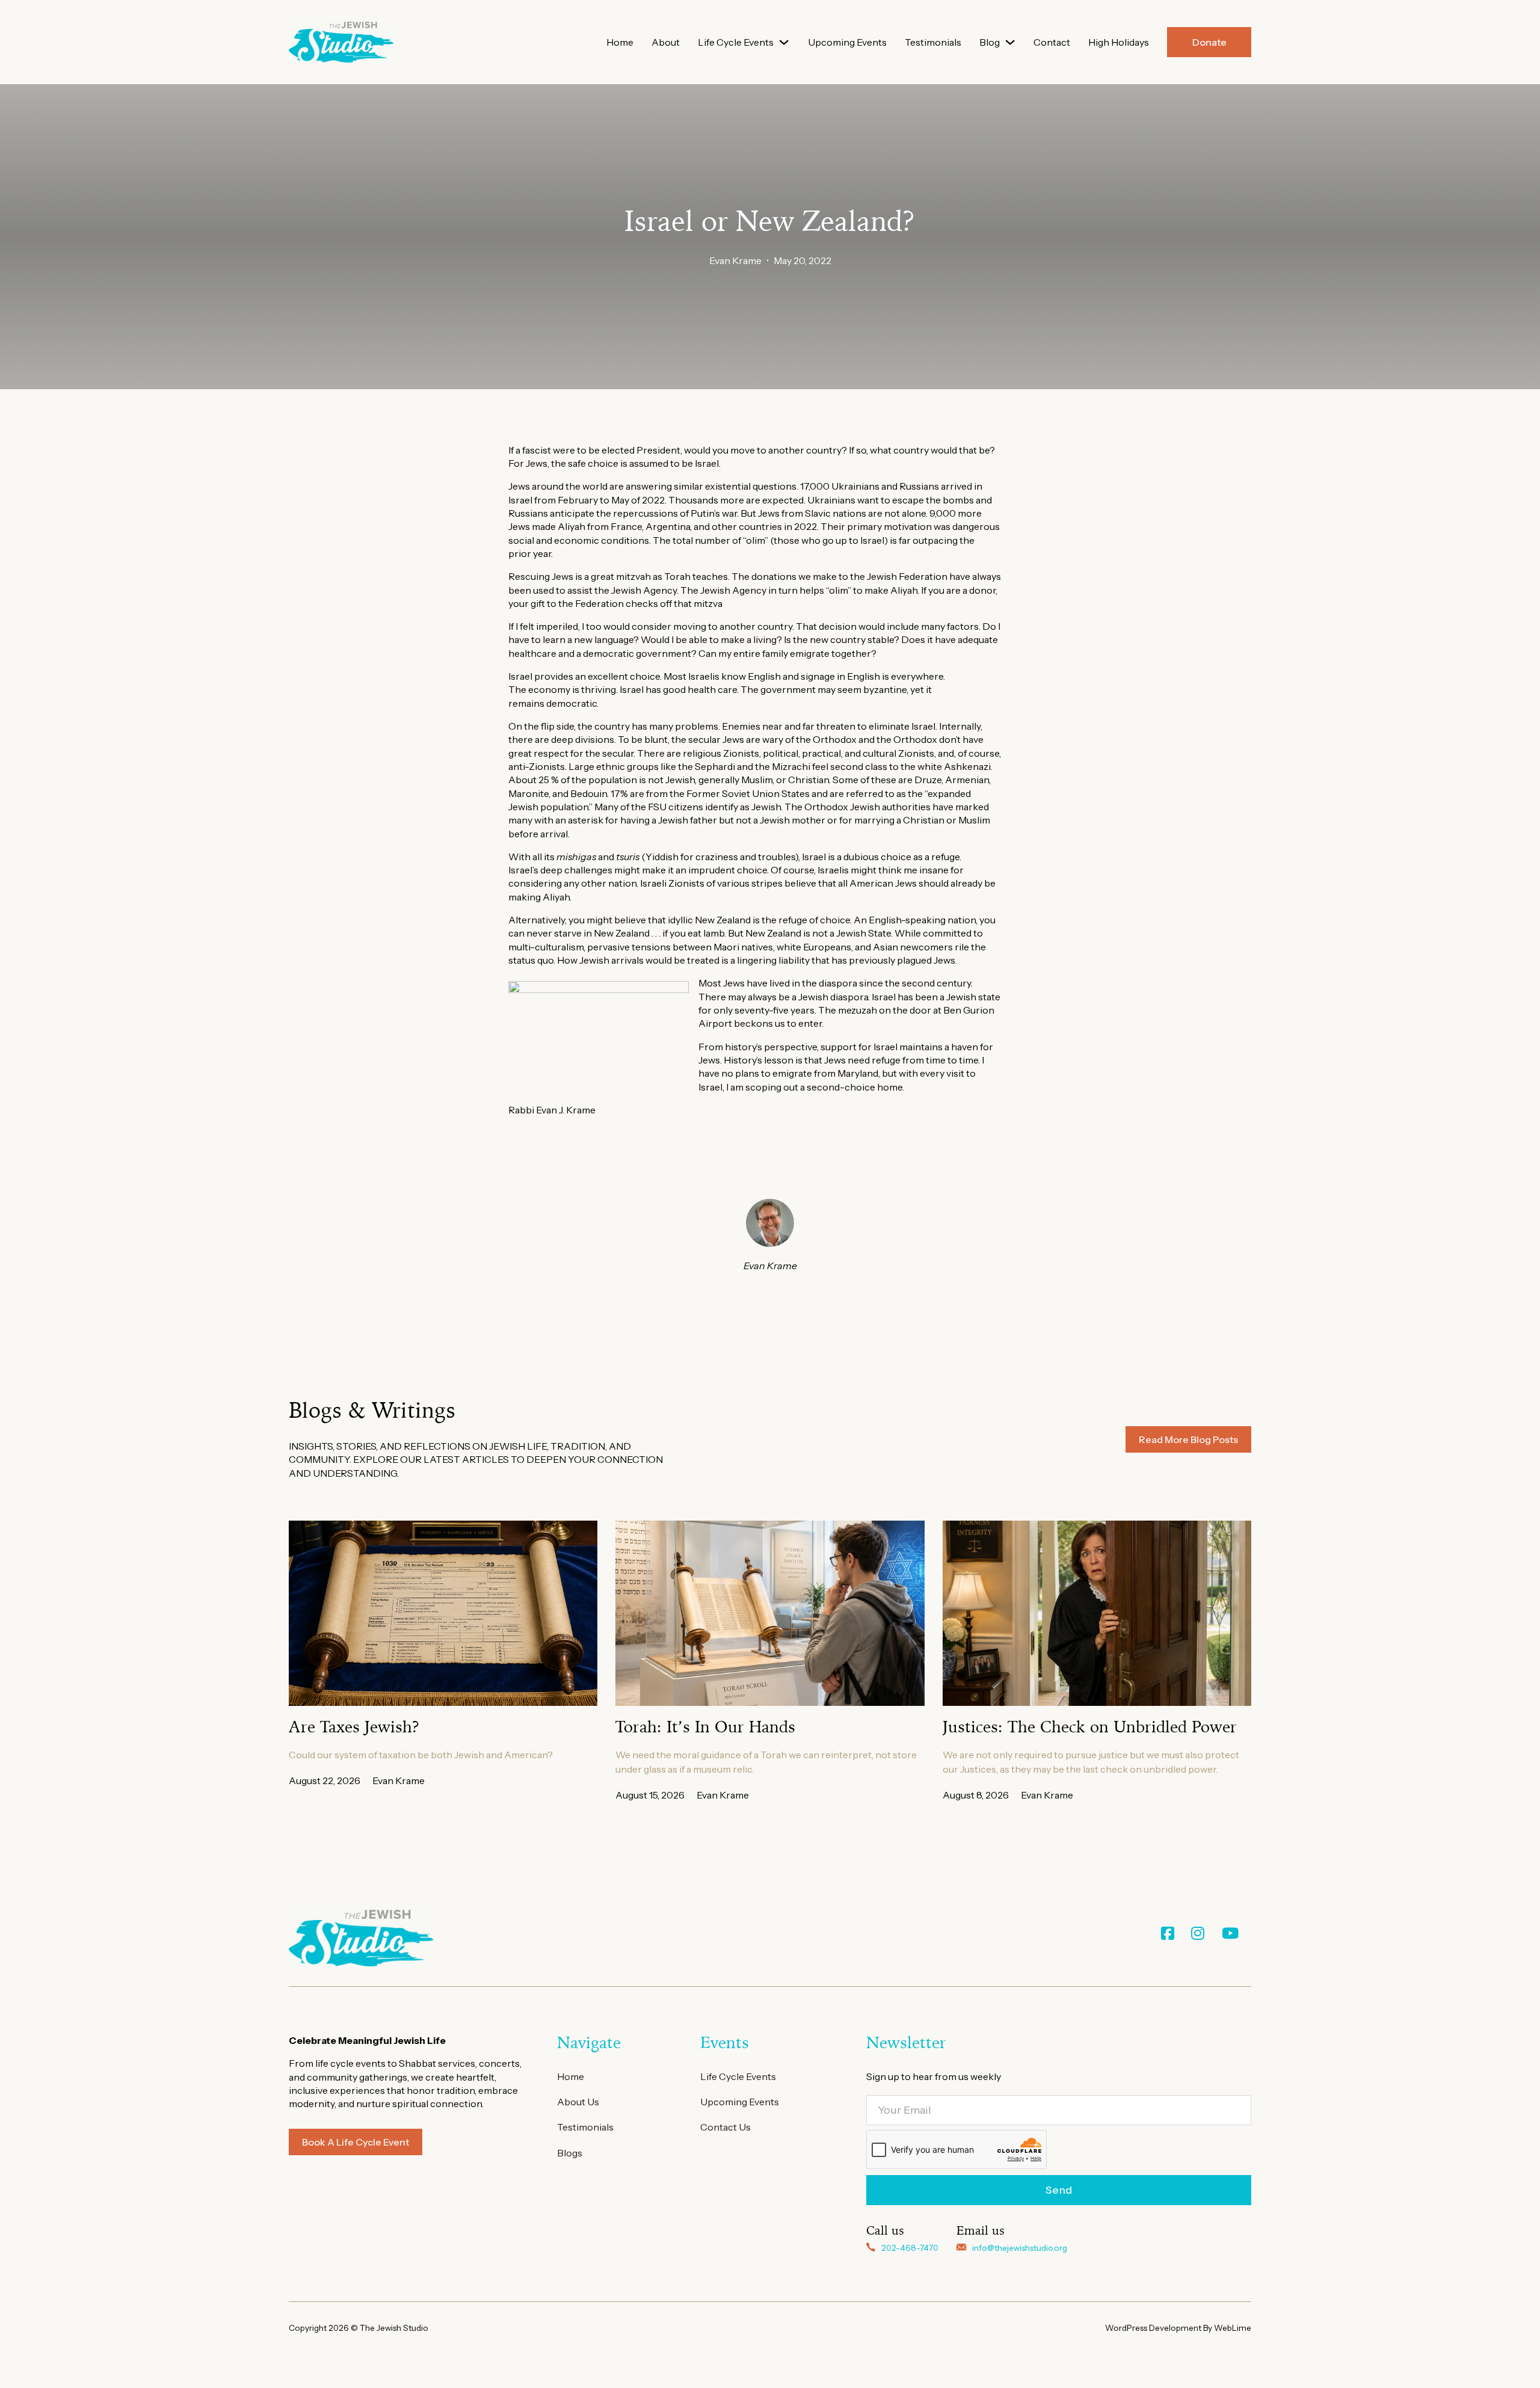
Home (620, 42)
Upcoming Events (847, 42)
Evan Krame (735, 260)
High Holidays (1119, 42)
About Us (578, 2102)
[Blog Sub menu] (1010, 42)
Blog (990, 42)
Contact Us (725, 2127)
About (666, 42)
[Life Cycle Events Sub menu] (784, 42)
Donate (1209, 42)
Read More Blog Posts (1188, 1439)
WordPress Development (1154, 2328)
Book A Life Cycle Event (356, 2142)
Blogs (570, 2153)
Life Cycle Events (736, 42)
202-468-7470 (910, 2248)
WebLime (1233, 2328)
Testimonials (933, 42)
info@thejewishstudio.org (1020, 2248)
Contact (1052, 42)
